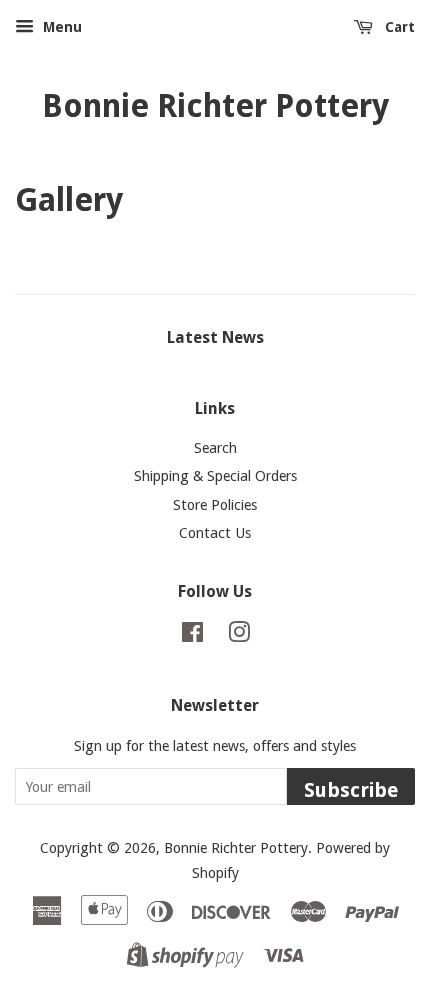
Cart (398, 27)
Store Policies (215, 505)
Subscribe (351, 790)
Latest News (215, 337)
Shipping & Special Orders (215, 476)
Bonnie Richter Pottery (215, 106)
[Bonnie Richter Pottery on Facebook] (192, 636)
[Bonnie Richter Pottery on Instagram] (239, 636)
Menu (60, 27)
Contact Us (215, 533)
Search (215, 448)
